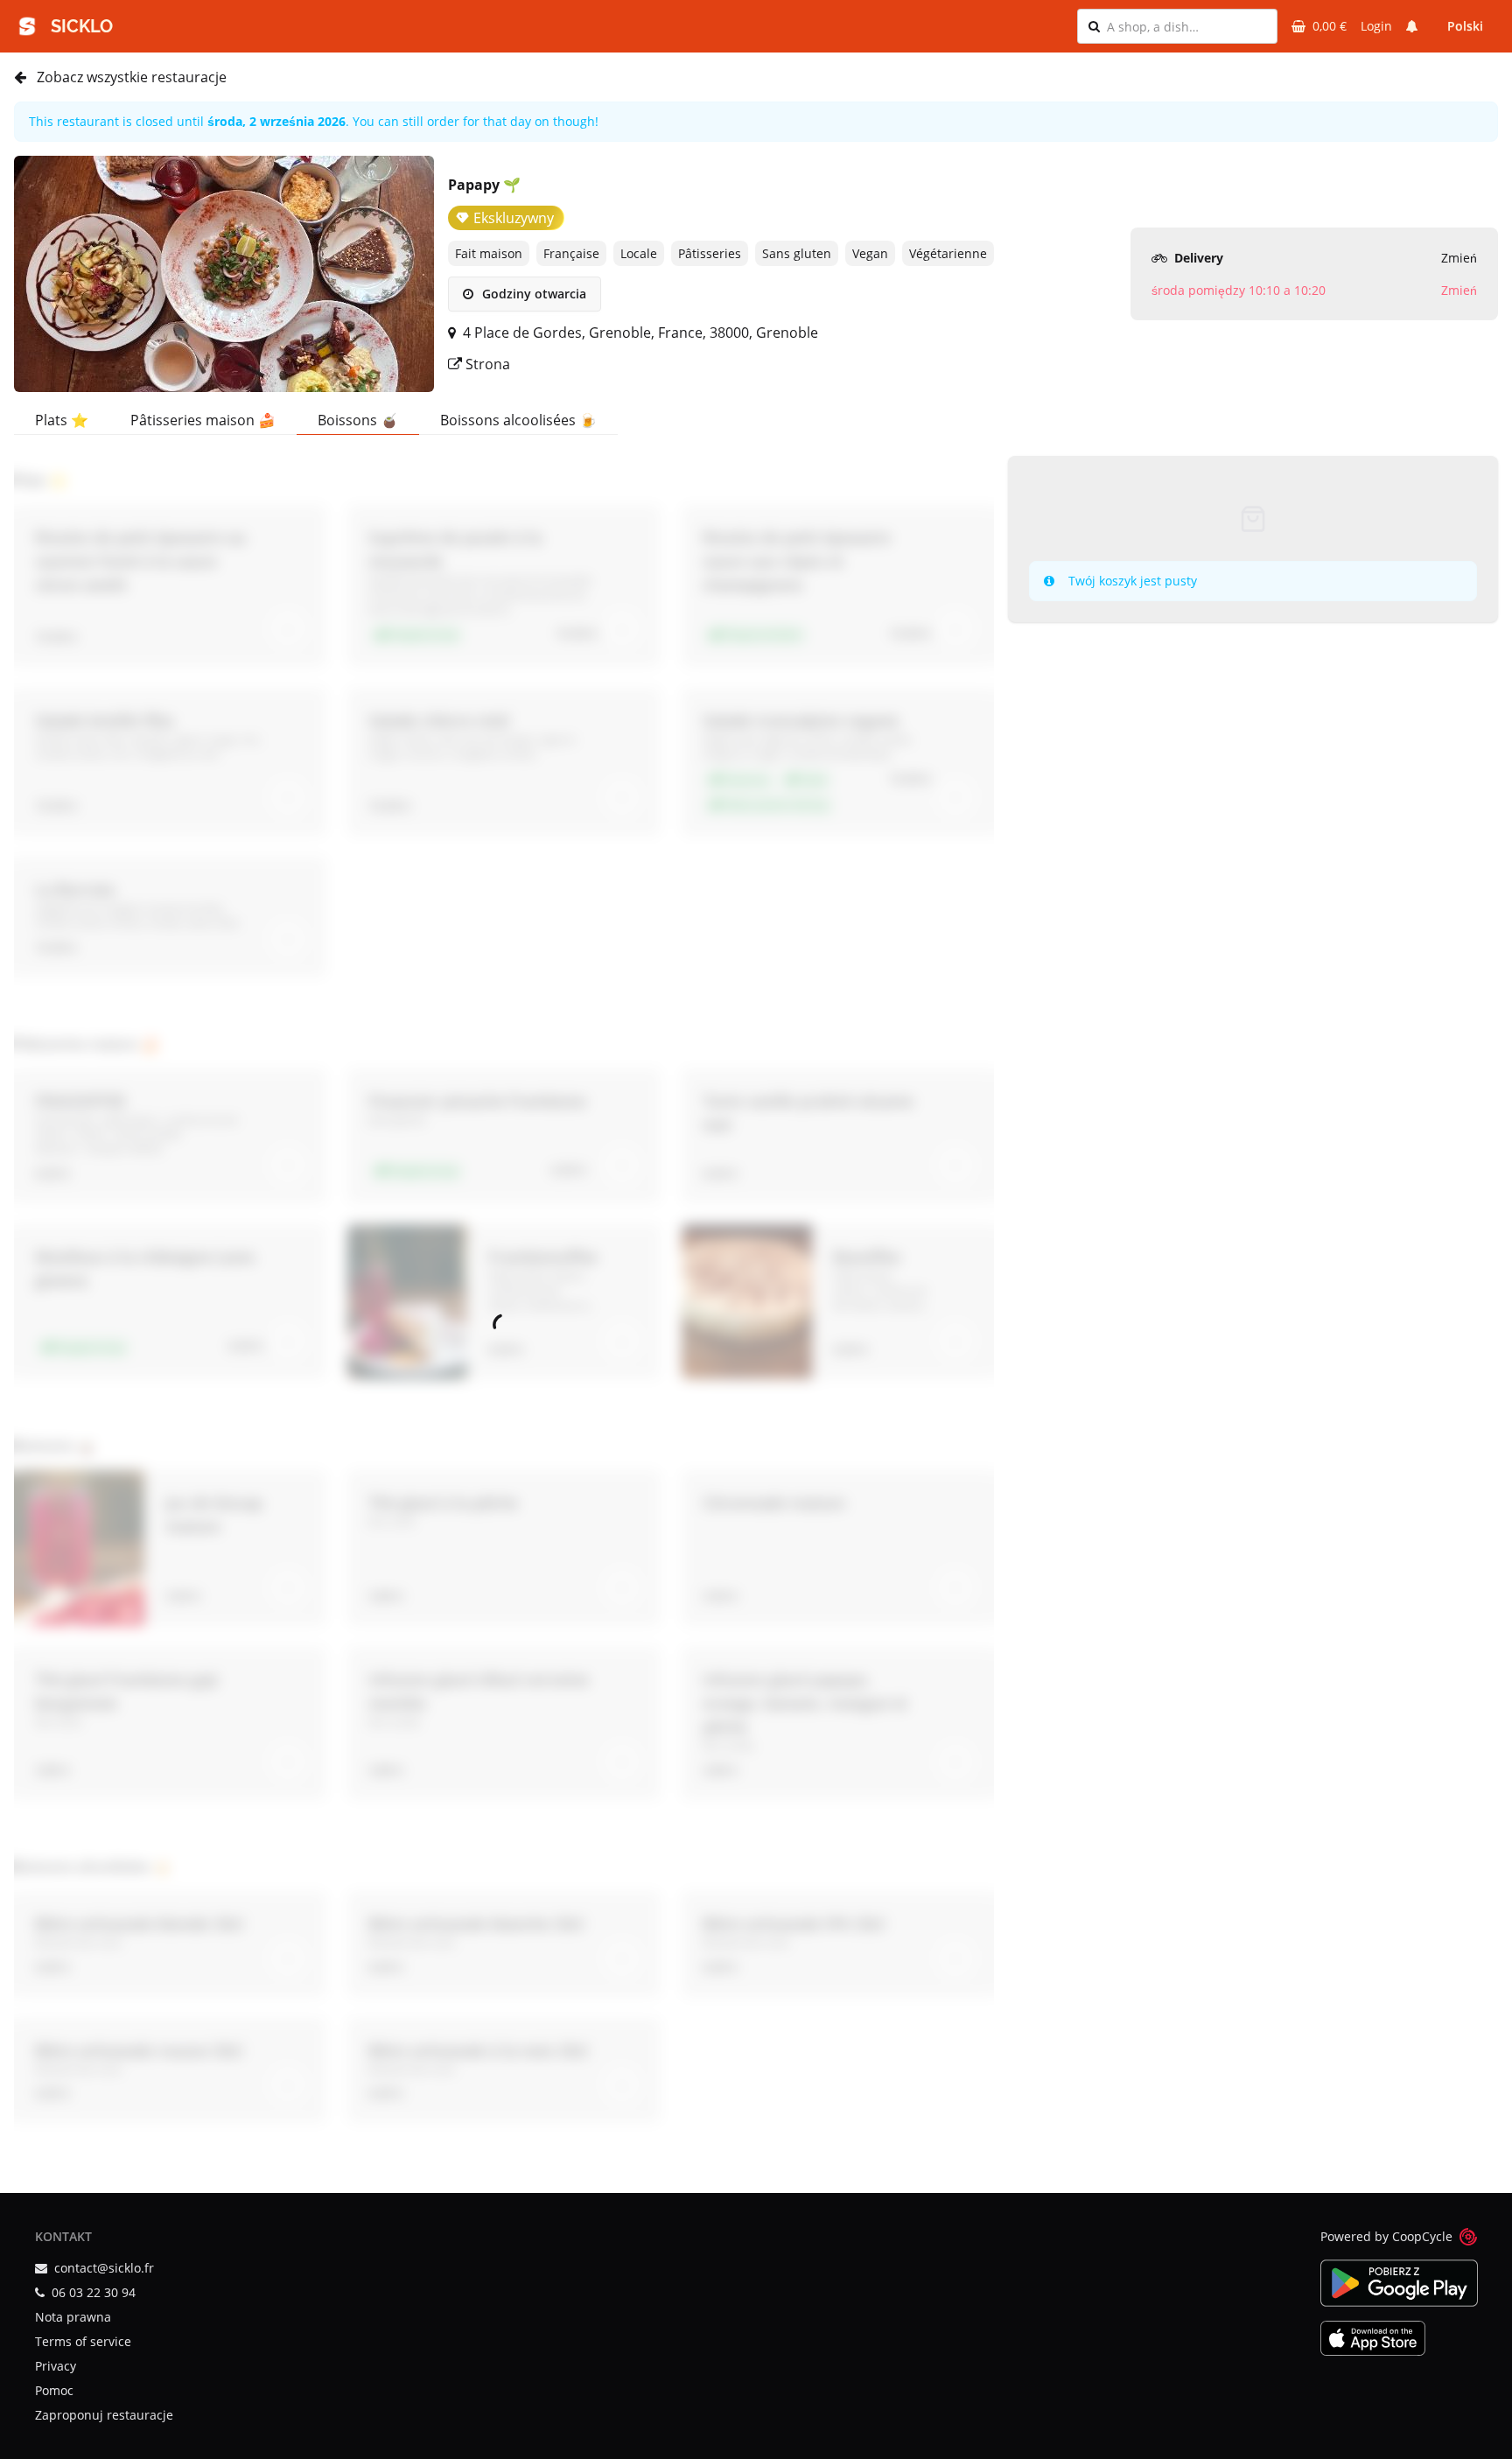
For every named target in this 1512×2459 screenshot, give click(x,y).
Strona (486, 364)
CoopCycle (1422, 2236)
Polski (1465, 26)
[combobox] (1186, 26)
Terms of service (83, 2341)
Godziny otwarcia (532, 294)
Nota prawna (73, 2317)
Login (1376, 26)
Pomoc (54, 2390)
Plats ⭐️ (62, 420)
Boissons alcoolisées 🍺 (518, 420)
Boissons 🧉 (358, 420)
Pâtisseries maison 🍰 (203, 420)
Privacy (56, 2366)
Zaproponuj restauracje (104, 2415)
